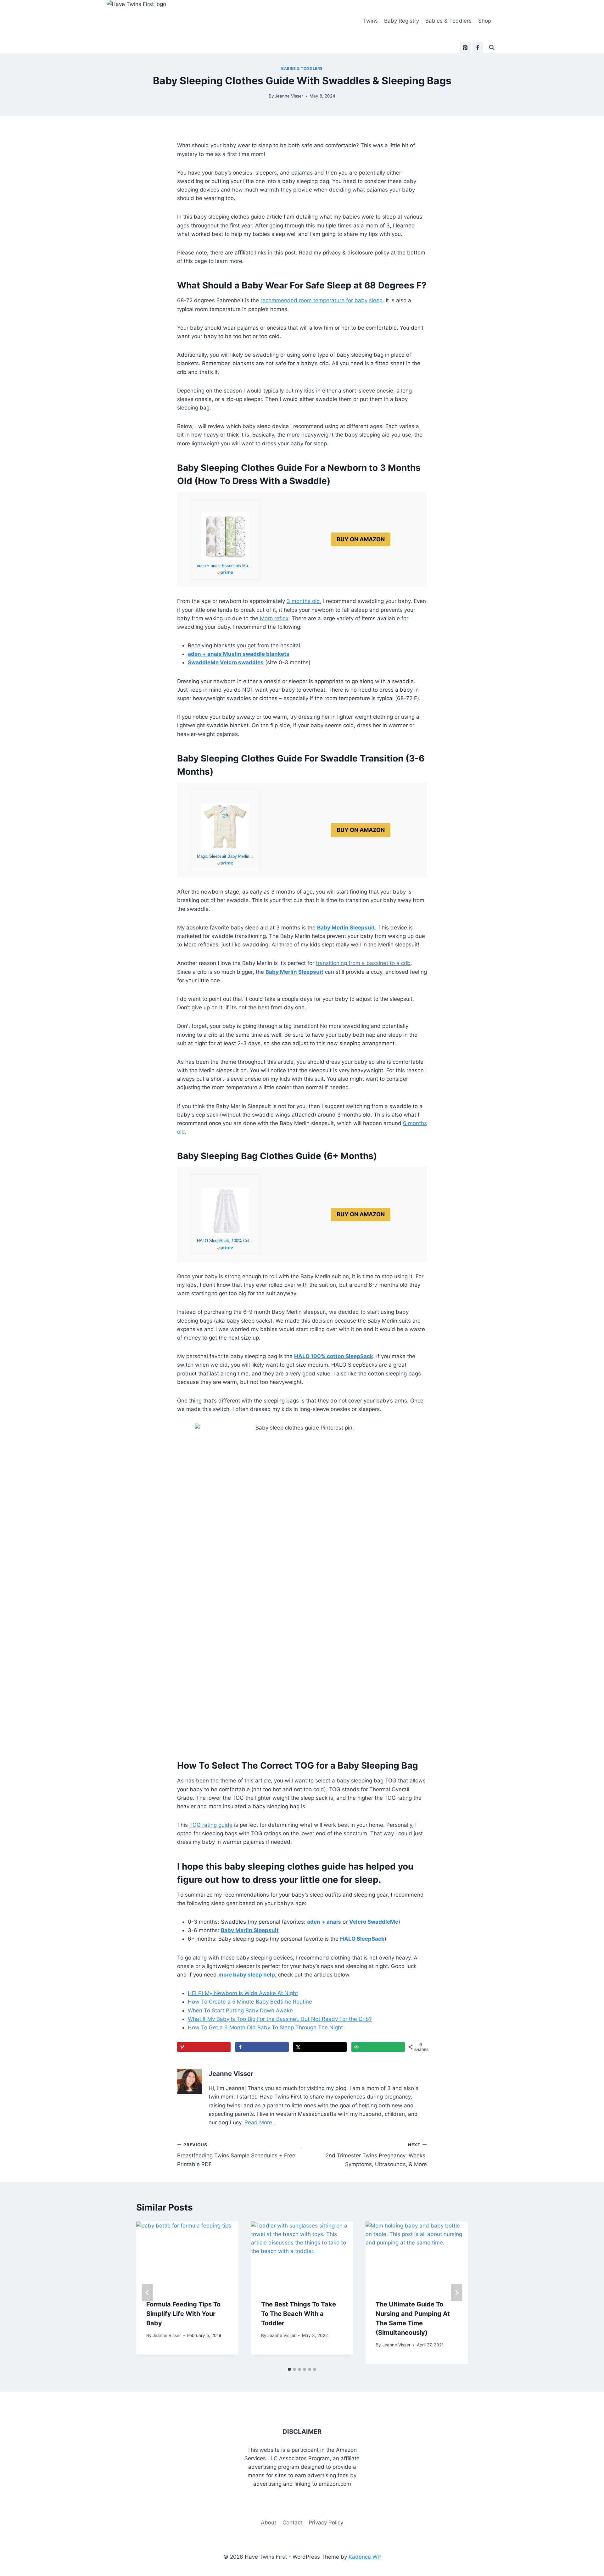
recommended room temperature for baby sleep (322, 300)
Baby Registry (402, 21)
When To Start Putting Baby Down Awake (240, 2010)
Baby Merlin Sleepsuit (294, 972)
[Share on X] (320, 2047)
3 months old (303, 601)
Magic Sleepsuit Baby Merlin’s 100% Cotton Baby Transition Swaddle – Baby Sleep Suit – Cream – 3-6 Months (225, 856)
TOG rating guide (211, 1825)
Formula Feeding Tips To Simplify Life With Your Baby (183, 2314)
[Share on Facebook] (262, 2047)
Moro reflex (274, 618)
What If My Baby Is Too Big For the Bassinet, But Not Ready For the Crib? (280, 2019)
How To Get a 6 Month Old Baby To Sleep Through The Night (265, 2027)
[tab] (289, 2369)
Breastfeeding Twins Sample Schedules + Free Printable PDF (236, 2155)
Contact (292, 2523)
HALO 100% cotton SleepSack (334, 1356)
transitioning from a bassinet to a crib (363, 963)
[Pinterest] (465, 47)
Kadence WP (365, 2557)
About (268, 2523)
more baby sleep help (247, 1975)
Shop (485, 21)
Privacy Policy (326, 2523)
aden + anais (324, 1922)
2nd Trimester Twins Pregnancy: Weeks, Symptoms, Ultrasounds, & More (376, 2155)
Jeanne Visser (289, 96)
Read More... (261, 2122)
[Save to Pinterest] (204, 2047)
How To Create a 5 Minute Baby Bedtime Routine (250, 2002)
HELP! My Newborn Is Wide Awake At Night (243, 1993)
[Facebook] (478, 47)
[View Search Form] (492, 47)
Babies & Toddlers (448, 21)
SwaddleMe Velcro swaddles (226, 662)
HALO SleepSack (362, 1939)
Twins (370, 21)
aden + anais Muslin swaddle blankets (239, 654)
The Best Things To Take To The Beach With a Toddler (299, 2314)
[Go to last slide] (148, 2293)
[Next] (456, 2293)
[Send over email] (378, 2047)
